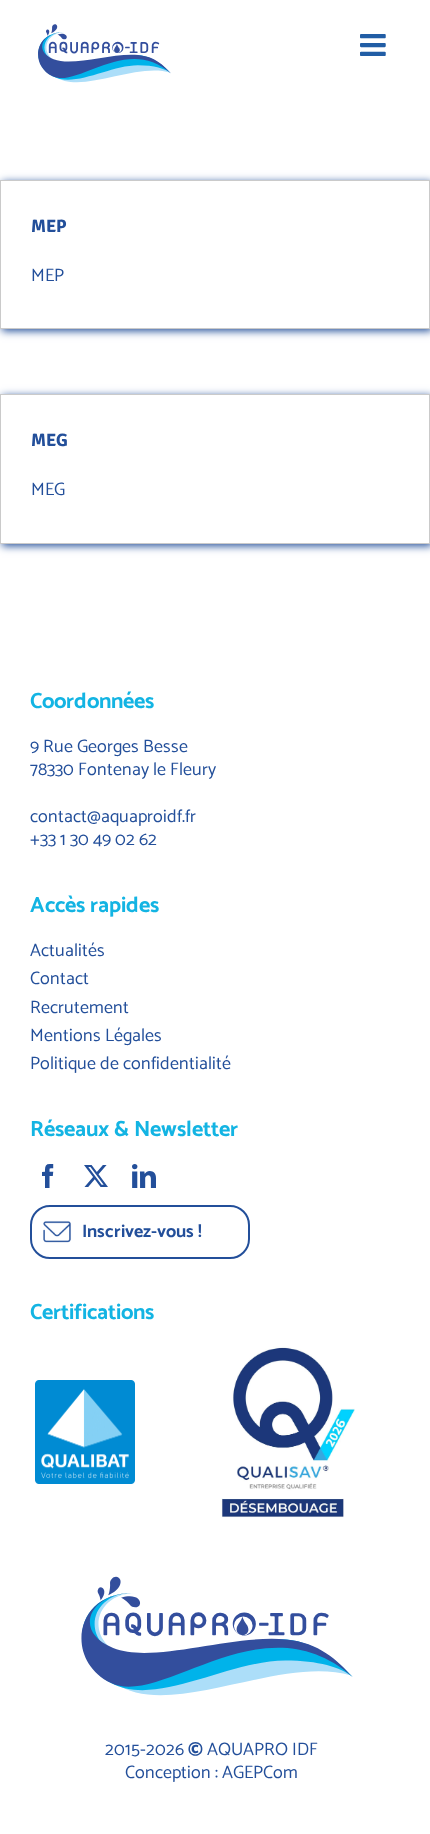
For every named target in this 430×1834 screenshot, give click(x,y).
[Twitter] (98, 1176)
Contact (59, 979)
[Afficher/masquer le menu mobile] (380, 40)
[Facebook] (50, 1176)
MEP (49, 226)
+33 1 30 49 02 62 (93, 840)
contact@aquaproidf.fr (113, 817)
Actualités (67, 951)
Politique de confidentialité (130, 1064)
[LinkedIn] (146, 1176)
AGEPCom (260, 1773)
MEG (49, 440)
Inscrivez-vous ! (142, 1232)
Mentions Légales (96, 1036)
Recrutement (79, 1008)
